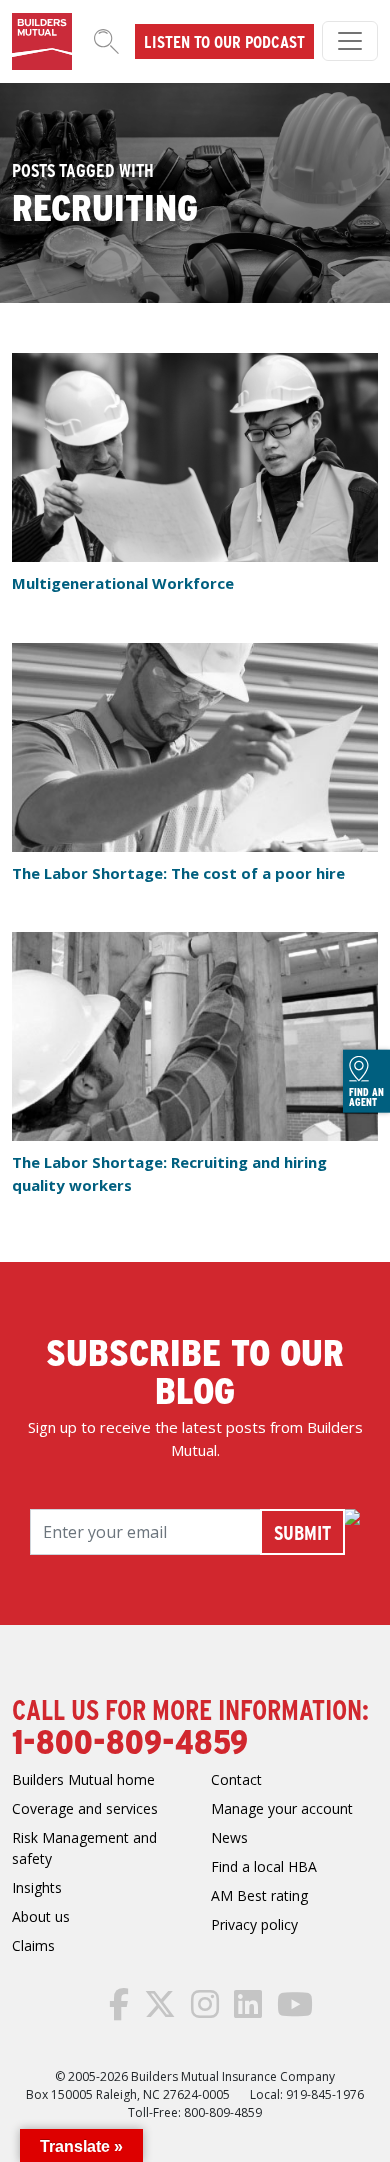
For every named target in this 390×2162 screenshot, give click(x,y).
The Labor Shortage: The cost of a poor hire (178, 873)
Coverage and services (85, 1808)
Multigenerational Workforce (123, 583)
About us (41, 1916)
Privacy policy (254, 1924)
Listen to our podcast (224, 41)
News (229, 1837)
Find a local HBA (264, 1866)
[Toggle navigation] (350, 41)
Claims (33, 1945)
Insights (37, 1887)
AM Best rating (259, 1895)
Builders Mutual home (83, 1779)
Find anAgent (366, 1096)
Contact (236, 1779)
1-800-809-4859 (130, 1740)
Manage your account (282, 1808)
